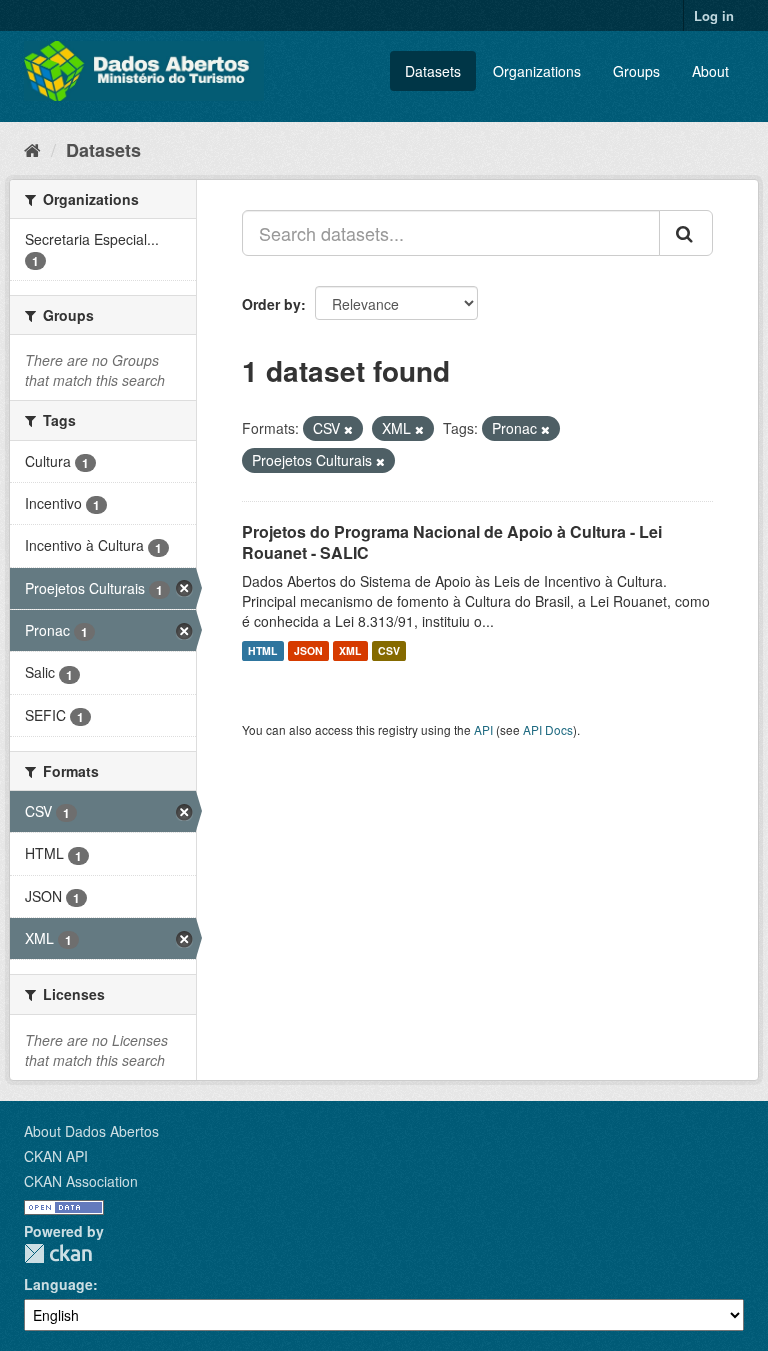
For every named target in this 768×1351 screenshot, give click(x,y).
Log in (714, 15)
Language (58, 1284)
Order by (271, 304)
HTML (262, 650)
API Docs (548, 729)
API (483, 729)
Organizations (537, 71)
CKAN (58, 1253)
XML (350, 650)
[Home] (32, 149)
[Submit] (686, 233)
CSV (389, 650)
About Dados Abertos (91, 1131)
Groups (636, 71)
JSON (308, 650)
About (710, 71)
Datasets (433, 71)
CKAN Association (81, 1181)
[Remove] (348, 429)
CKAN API (56, 1156)
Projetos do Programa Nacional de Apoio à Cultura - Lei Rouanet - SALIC (452, 542)
